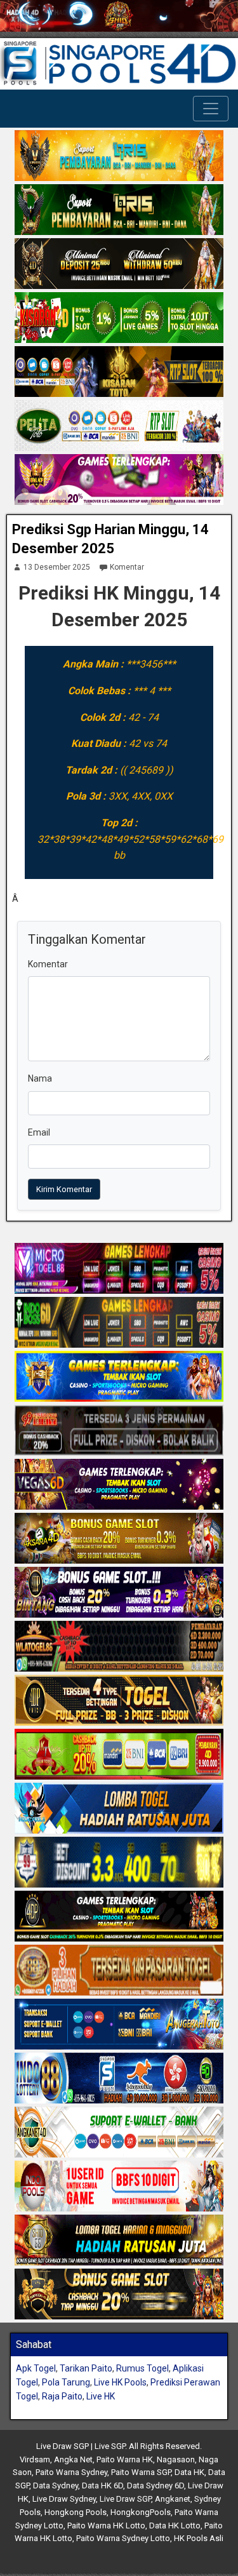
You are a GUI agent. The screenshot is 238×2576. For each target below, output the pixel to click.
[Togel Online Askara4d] (119, 1540)
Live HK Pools (120, 2382)
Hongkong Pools (76, 2512)
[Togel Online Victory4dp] (119, 1378)
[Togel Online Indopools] (119, 2187)
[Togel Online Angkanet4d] (119, 2133)
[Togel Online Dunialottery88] (119, 1971)
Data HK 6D (102, 2485)
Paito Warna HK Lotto (106, 2526)
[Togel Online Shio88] (119, 2241)
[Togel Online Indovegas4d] (119, 2295)
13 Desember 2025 (57, 567)
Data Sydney (56, 2485)
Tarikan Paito (86, 2368)
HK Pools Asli (199, 2538)
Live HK (101, 2396)
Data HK (189, 2472)
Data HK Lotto (175, 2526)
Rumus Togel (142, 2368)
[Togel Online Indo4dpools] (119, 1809)
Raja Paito (62, 2396)
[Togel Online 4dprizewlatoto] (119, 1701)
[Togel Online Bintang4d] (119, 1593)
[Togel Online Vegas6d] (119, 1486)
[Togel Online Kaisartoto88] (119, 1755)
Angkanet (173, 2499)
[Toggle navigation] (211, 109)
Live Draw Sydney (64, 2499)
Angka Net (73, 2459)
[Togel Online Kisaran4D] (119, 318)
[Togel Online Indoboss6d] (119, 1324)
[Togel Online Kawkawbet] (119, 1432)
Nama (40, 1078)
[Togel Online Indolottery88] (119, 2079)
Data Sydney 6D (155, 2485)
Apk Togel (36, 2368)
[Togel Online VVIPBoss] (119, 156)
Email (39, 1132)
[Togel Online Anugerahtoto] (119, 2025)
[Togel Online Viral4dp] (119, 480)
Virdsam (35, 2459)
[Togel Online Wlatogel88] (119, 1647)
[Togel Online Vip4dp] (119, 1917)
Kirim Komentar (64, 1189)
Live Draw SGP (125, 2499)
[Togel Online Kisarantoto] (119, 372)
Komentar (127, 567)
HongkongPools (141, 2512)
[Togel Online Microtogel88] (119, 1270)
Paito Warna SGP (141, 2472)
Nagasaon (176, 2459)
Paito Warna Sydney (71, 2472)
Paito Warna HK (125, 2459)
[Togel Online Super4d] (119, 264)
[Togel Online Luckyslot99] (119, 1863)
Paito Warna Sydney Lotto (123, 2538)
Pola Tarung (66, 2382)
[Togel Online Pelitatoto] (119, 426)
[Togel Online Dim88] (119, 210)
